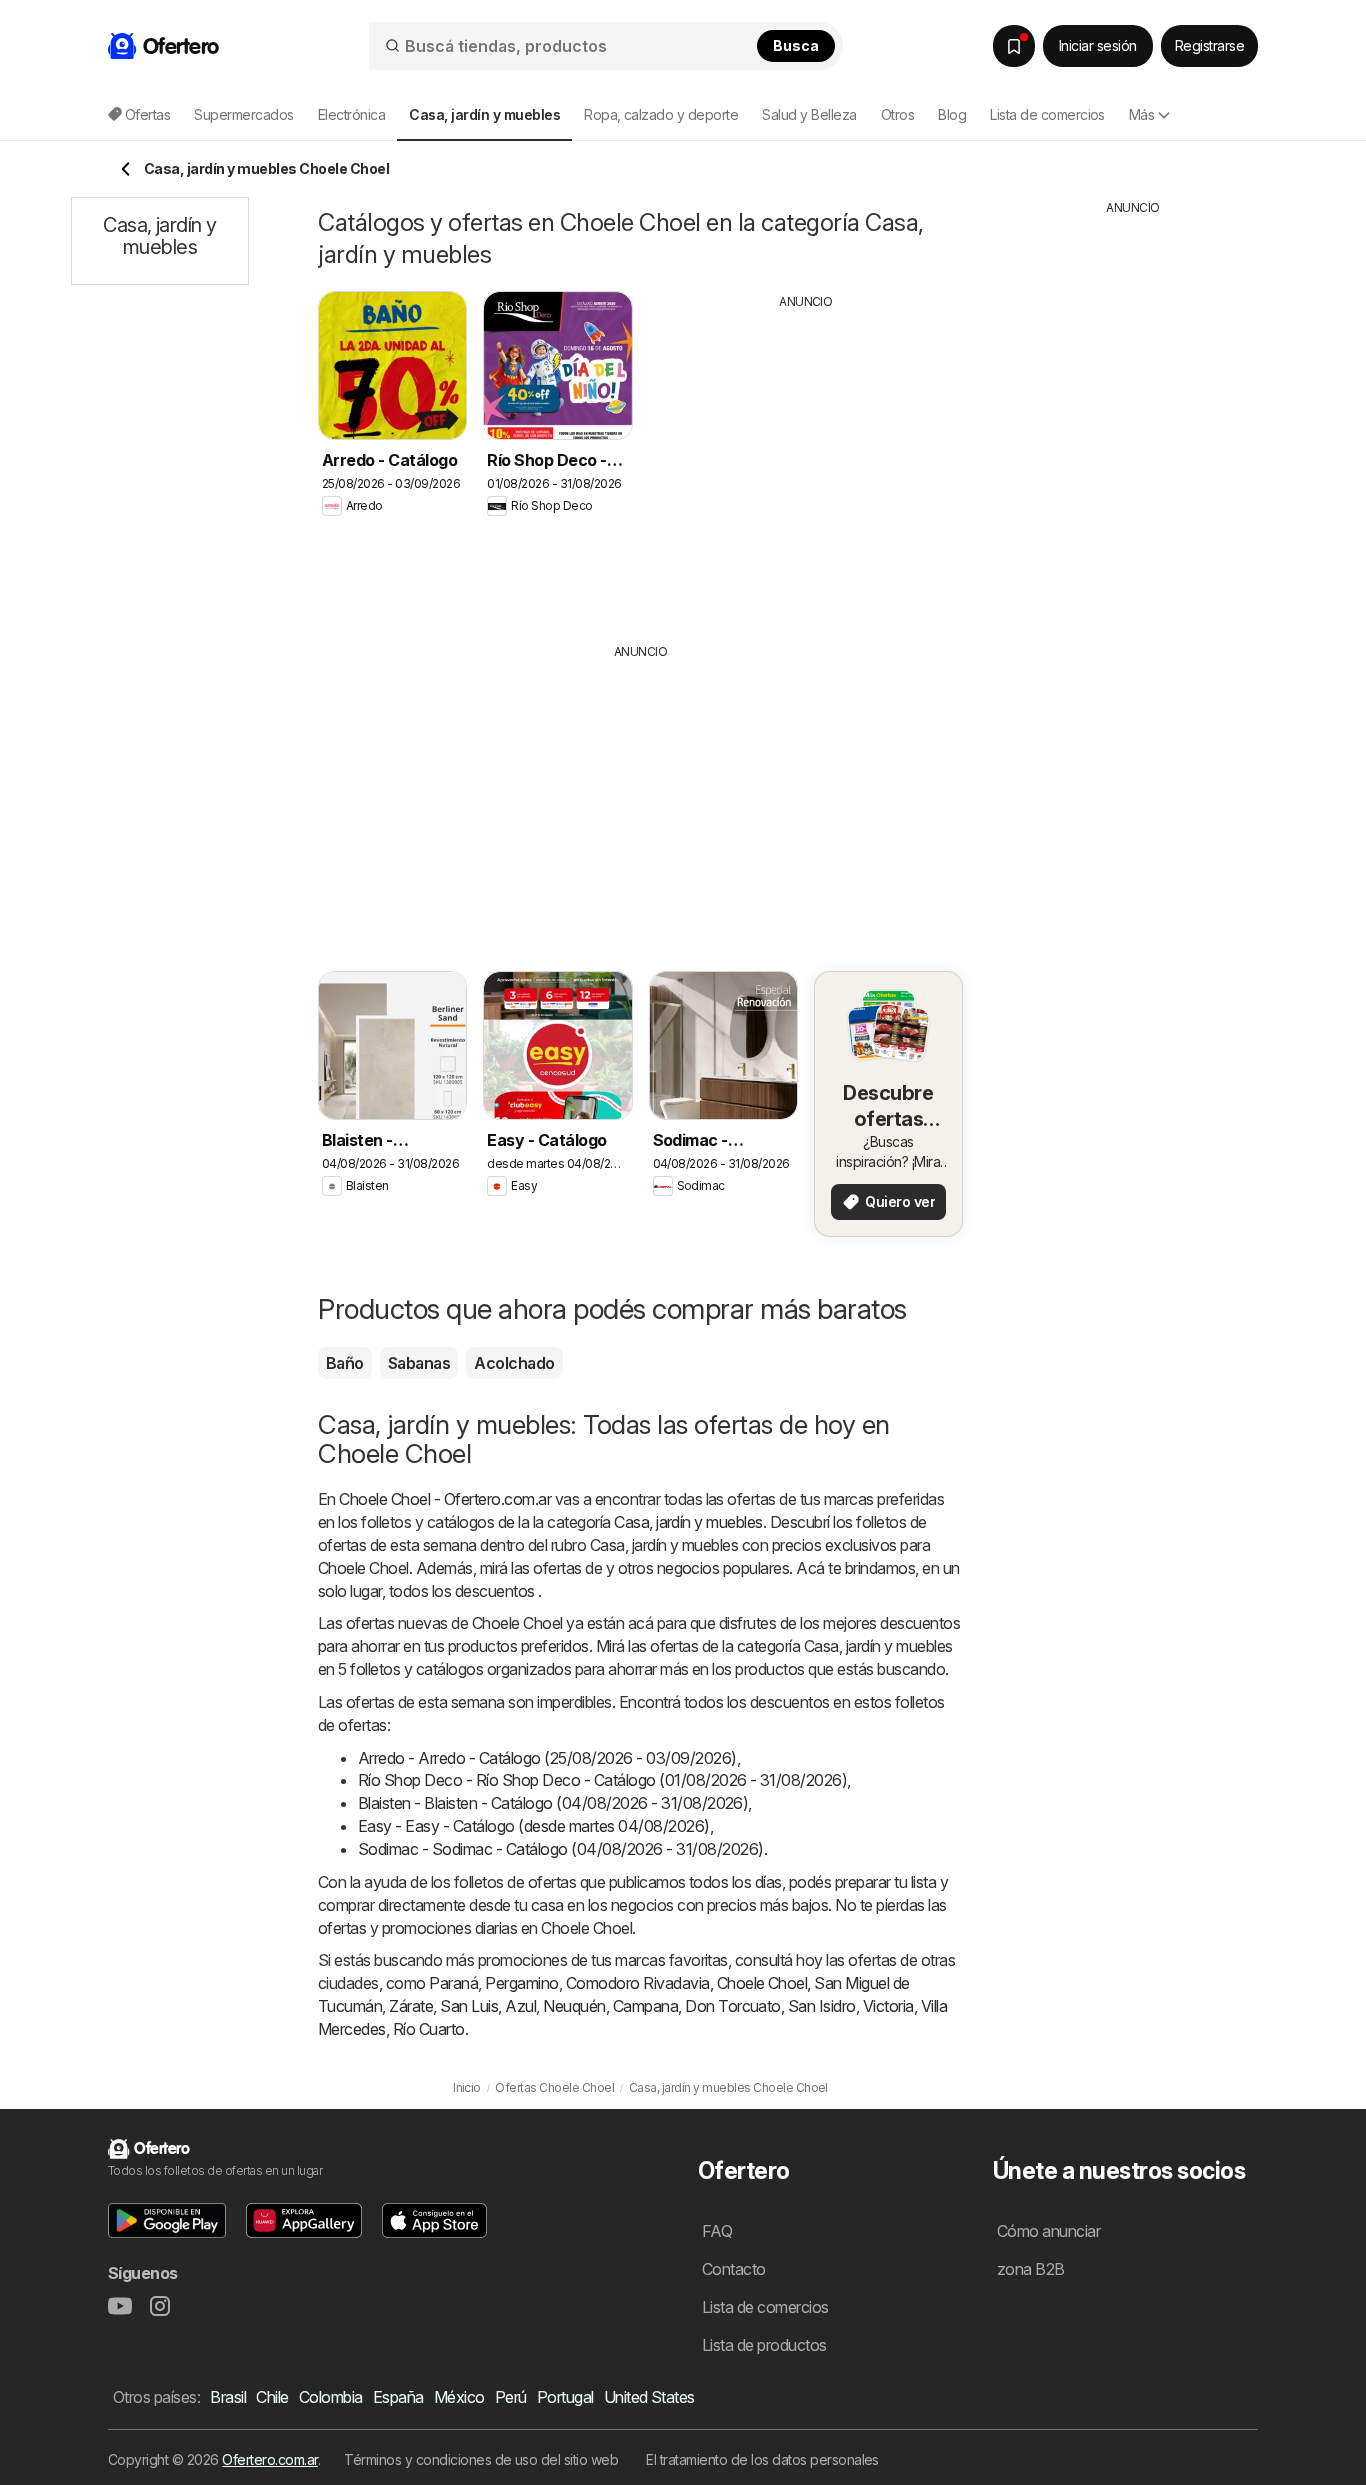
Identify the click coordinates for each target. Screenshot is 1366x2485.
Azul (520, 2006)
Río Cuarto (429, 2029)
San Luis (469, 2006)
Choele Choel (762, 1983)
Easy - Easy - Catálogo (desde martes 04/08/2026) (534, 1826)
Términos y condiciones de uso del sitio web (481, 2459)
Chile (272, 2397)
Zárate (411, 2006)
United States (649, 2397)
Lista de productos (764, 2345)
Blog (952, 114)
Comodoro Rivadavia (638, 1983)
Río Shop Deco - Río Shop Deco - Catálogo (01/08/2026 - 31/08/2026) (602, 1780)
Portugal (565, 2397)
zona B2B (1031, 2269)
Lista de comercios (1047, 114)
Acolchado (514, 1363)
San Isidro (822, 2006)
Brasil (228, 2397)
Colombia (331, 2397)
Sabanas (419, 1363)
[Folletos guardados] (1014, 46)
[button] (167, 2220)
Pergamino (521, 1983)
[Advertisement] (806, 461)
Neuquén (574, 2006)
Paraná (453, 1983)
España (398, 2397)
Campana (645, 2006)
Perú (511, 2397)
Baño (345, 1363)
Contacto (734, 2269)
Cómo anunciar (1048, 2231)
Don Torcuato (733, 2006)
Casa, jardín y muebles (688, 1522)
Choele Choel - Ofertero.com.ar (445, 1499)
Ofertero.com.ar (269, 2459)
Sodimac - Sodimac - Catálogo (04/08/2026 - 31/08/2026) (561, 1849)
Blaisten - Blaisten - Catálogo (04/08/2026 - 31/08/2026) (553, 1803)
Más (1141, 114)
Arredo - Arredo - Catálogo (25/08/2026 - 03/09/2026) (547, 1758)
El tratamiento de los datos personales (762, 2459)
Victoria (888, 2006)
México (459, 2397)
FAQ (717, 2231)
